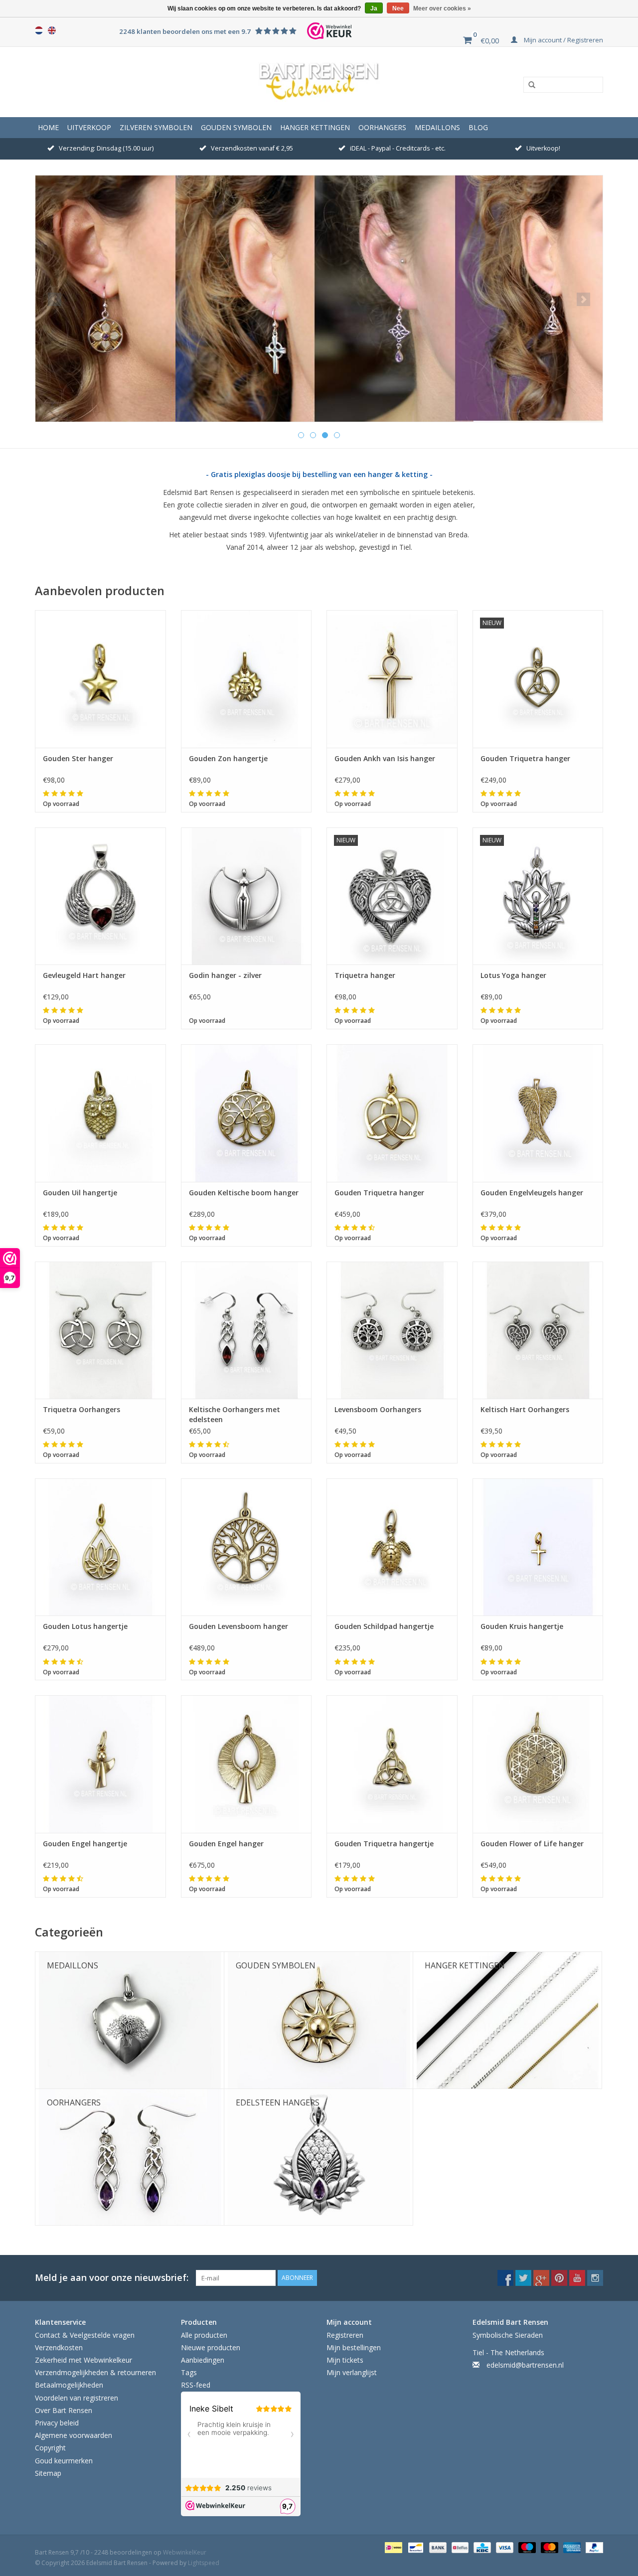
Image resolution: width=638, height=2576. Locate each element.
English (52, 30)
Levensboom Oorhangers (378, 1409)
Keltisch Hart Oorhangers (525, 1409)
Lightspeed (204, 2563)
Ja (374, 8)
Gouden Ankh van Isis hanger (385, 758)
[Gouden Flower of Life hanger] (538, 1764)
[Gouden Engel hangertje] (100, 1764)
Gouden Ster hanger (78, 758)
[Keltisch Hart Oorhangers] (538, 1330)
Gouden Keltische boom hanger (244, 1193)
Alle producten (204, 2335)
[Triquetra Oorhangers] (100, 1330)
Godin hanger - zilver (225, 975)
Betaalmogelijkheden (69, 2385)
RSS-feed (196, 2385)
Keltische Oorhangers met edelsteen (235, 1414)
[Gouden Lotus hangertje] (100, 1547)
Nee (398, 8)
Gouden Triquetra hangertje (384, 1844)
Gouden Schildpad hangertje (384, 1626)
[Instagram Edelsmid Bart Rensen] (595, 2278)
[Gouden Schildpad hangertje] (392, 1547)
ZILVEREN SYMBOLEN (156, 127)
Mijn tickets (345, 2360)
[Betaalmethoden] (392, 2547)
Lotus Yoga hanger (513, 975)
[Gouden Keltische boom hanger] (246, 1113)
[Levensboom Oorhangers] (392, 1330)
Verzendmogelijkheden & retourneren (95, 2372)
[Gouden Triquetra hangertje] (392, 1764)
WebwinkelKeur (185, 2552)
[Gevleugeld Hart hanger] (100, 896)
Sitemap (48, 2473)
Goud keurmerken (64, 2461)
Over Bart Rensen (64, 2410)
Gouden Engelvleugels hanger (532, 1193)
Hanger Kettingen (315, 127)
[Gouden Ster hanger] (100, 679)
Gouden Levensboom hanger (239, 1626)
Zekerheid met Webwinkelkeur (83, 2360)
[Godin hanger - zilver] (246, 896)
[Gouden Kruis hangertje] (538, 1547)
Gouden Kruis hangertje (522, 1626)
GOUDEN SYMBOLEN (236, 127)
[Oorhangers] (319, 299)
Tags (189, 2372)
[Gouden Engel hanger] (246, 1764)
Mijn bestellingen (354, 2347)
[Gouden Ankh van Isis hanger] (392, 679)
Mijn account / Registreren (563, 40)
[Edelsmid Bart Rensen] (319, 82)
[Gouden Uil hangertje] (100, 1113)
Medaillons (437, 127)
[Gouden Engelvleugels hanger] (538, 1113)
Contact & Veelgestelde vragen (85, 2335)
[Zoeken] (528, 85)
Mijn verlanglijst (352, 2372)
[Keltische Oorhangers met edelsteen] (246, 1330)
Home (48, 127)
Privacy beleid (57, 2423)
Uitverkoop (89, 127)
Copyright (50, 2448)
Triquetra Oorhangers (81, 1409)
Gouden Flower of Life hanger (532, 1844)
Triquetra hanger (365, 975)
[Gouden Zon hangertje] (246, 679)
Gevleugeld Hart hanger (84, 975)
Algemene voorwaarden (74, 2435)
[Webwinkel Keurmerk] (329, 31)
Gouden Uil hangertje (80, 1193)
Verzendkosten (59, 2347)
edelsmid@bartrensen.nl (525, 2365)
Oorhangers (382, 127)
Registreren (345, 2335)
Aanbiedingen (203, 2360)
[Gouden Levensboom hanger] (246, 1547)
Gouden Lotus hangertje (85, 1626)
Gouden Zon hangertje (228, 758)
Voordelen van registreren (77, 2398)
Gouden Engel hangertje (85, 1844)
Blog (478, 127)
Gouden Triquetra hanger (525, 758)
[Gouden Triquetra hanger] (392, 1113)
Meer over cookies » (442, 8)
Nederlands (39, 30)
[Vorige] (55, 299)
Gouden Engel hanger (226, 1844)
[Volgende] (583, 299)
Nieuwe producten (211, 2347)
